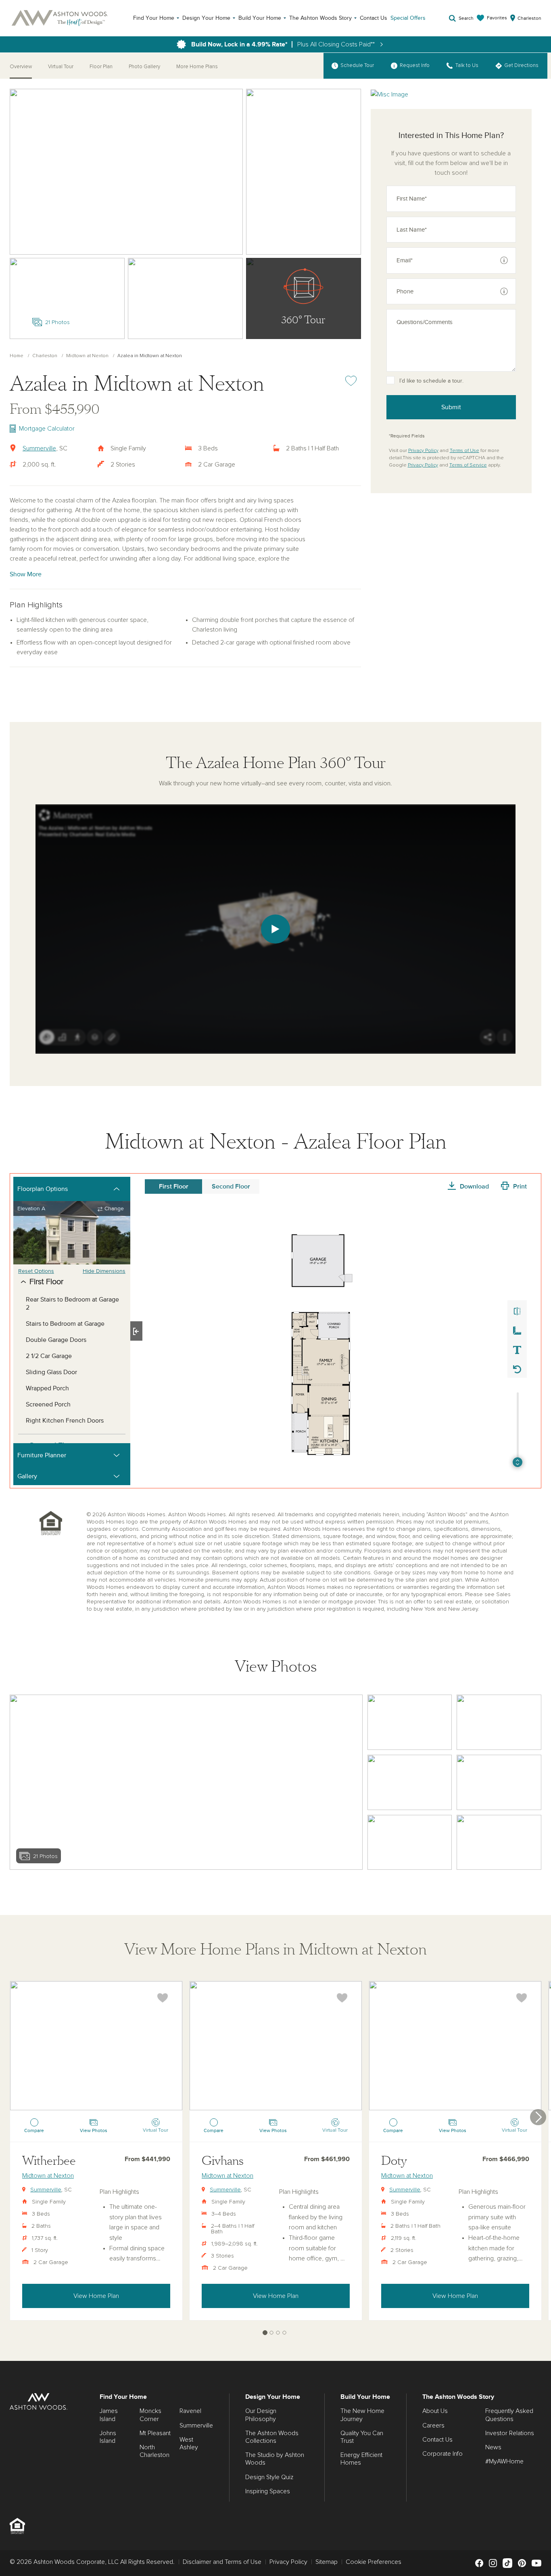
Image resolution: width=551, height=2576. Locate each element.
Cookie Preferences (374, 2562)
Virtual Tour (61, 67)
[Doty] (455, 2046)
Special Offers (408, 18)
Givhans (223, 2161)
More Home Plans (197, 67)
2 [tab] (272, 2333)
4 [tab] (285, 2333)
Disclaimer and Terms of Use (222, 2562)
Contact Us (374, 18)
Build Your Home (260, 18)
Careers (433, 2425)
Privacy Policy (423, 451)
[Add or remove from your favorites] (163, 1998)
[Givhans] (276, 2046)
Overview (21, 67)
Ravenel (190, 2411)
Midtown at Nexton (87, 356)
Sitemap (327, 2562)
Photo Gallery (144, 67)
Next (538, 2117)
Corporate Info (442, 2454)
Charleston (45, 356)
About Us (435, 2411)
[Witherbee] (96, 2046)
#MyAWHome (504, 2461)
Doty (394, 2161)
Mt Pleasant (155, 2433)
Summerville (39, 448)
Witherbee (49, 2161)
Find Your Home (154, 18)
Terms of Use (464, 451)
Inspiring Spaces (268, 2491)
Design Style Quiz (269, 2477)
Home (17, 356)
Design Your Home (206, 18)
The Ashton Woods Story (320, 18)
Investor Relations (510, 2433)
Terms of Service (468, 465)
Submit (451, 407)
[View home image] (410, 1722)
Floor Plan (101, 67)
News (493, 2447)
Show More (26, 574)
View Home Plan (96, 2296)
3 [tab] (278, 2333)
